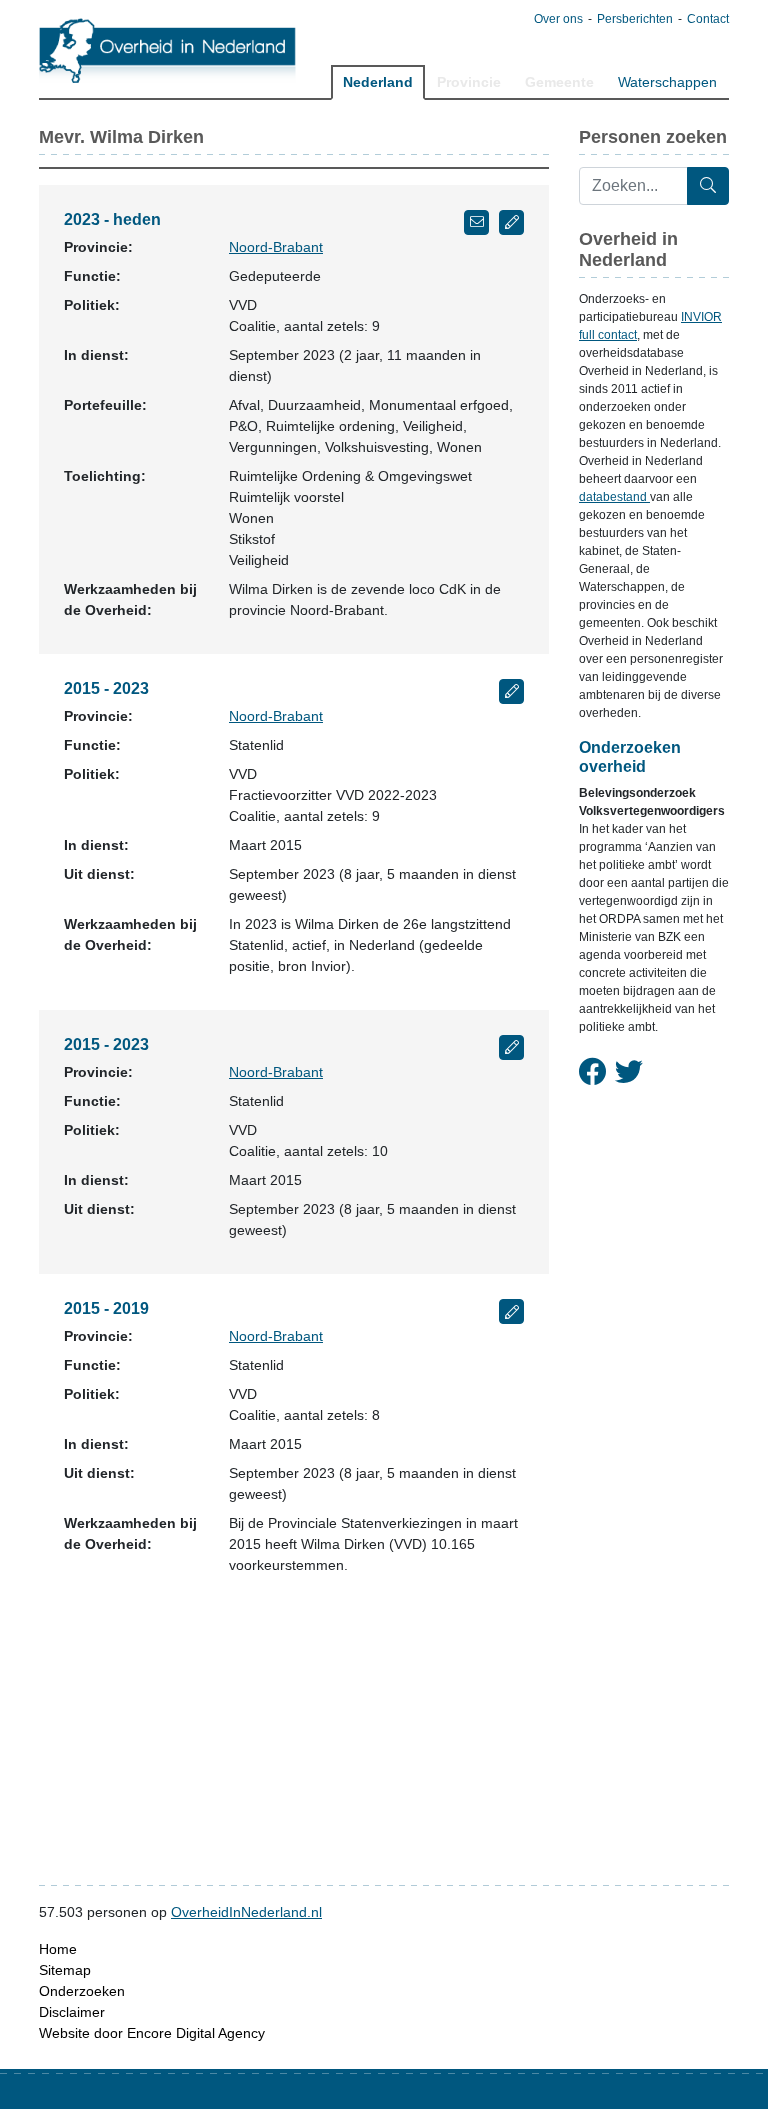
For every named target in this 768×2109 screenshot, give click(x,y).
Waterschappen (667, 82)
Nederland (378, 82)
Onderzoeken (82, 1991)
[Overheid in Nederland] (168, 50)
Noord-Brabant (276, 247)
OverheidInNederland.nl (246, 1912)
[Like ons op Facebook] (593, 1073)
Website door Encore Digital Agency (152, 2033)
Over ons (558, 19)
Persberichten (635, 19)
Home (58, 1949)
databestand (614, 497)
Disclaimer (72, 2012)
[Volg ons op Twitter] (629, 1073)
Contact (708, 19)
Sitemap (65, 1970)
